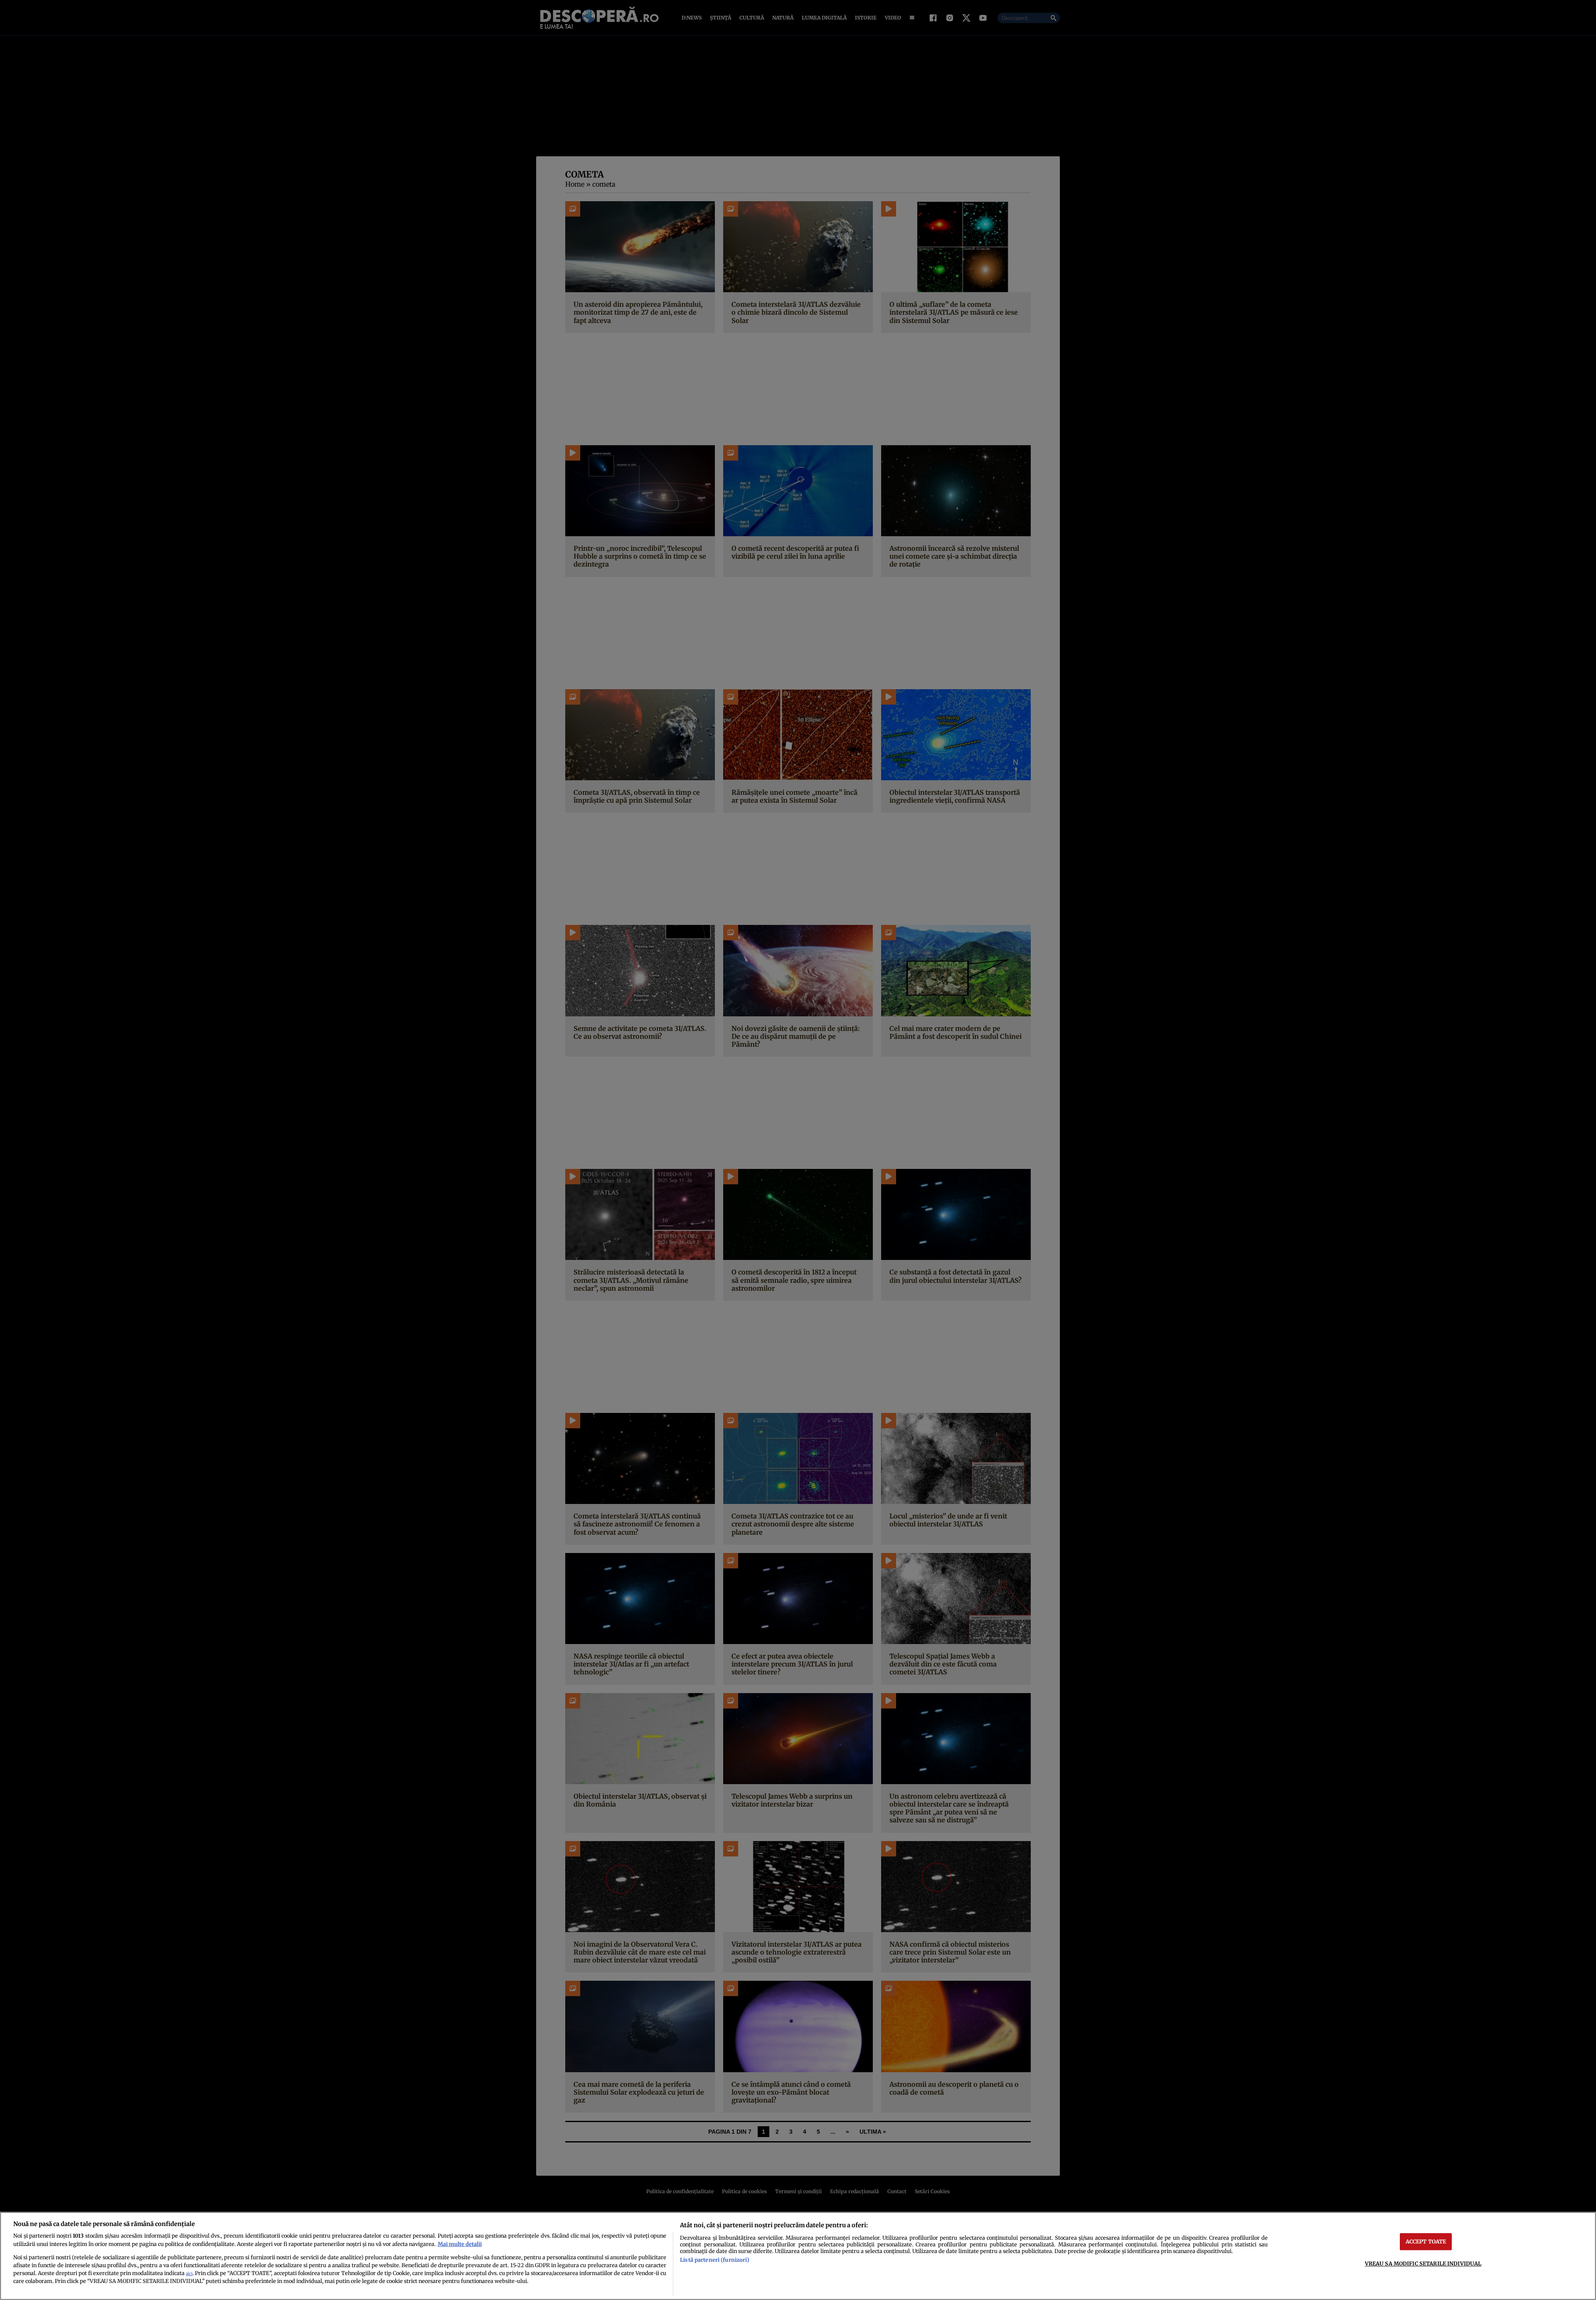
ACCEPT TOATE (1426, 2241)
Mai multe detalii (460, 2244)
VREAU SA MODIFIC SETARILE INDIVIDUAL (1423, 2263)
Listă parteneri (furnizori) (714, 2260)
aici (189, 2274)
